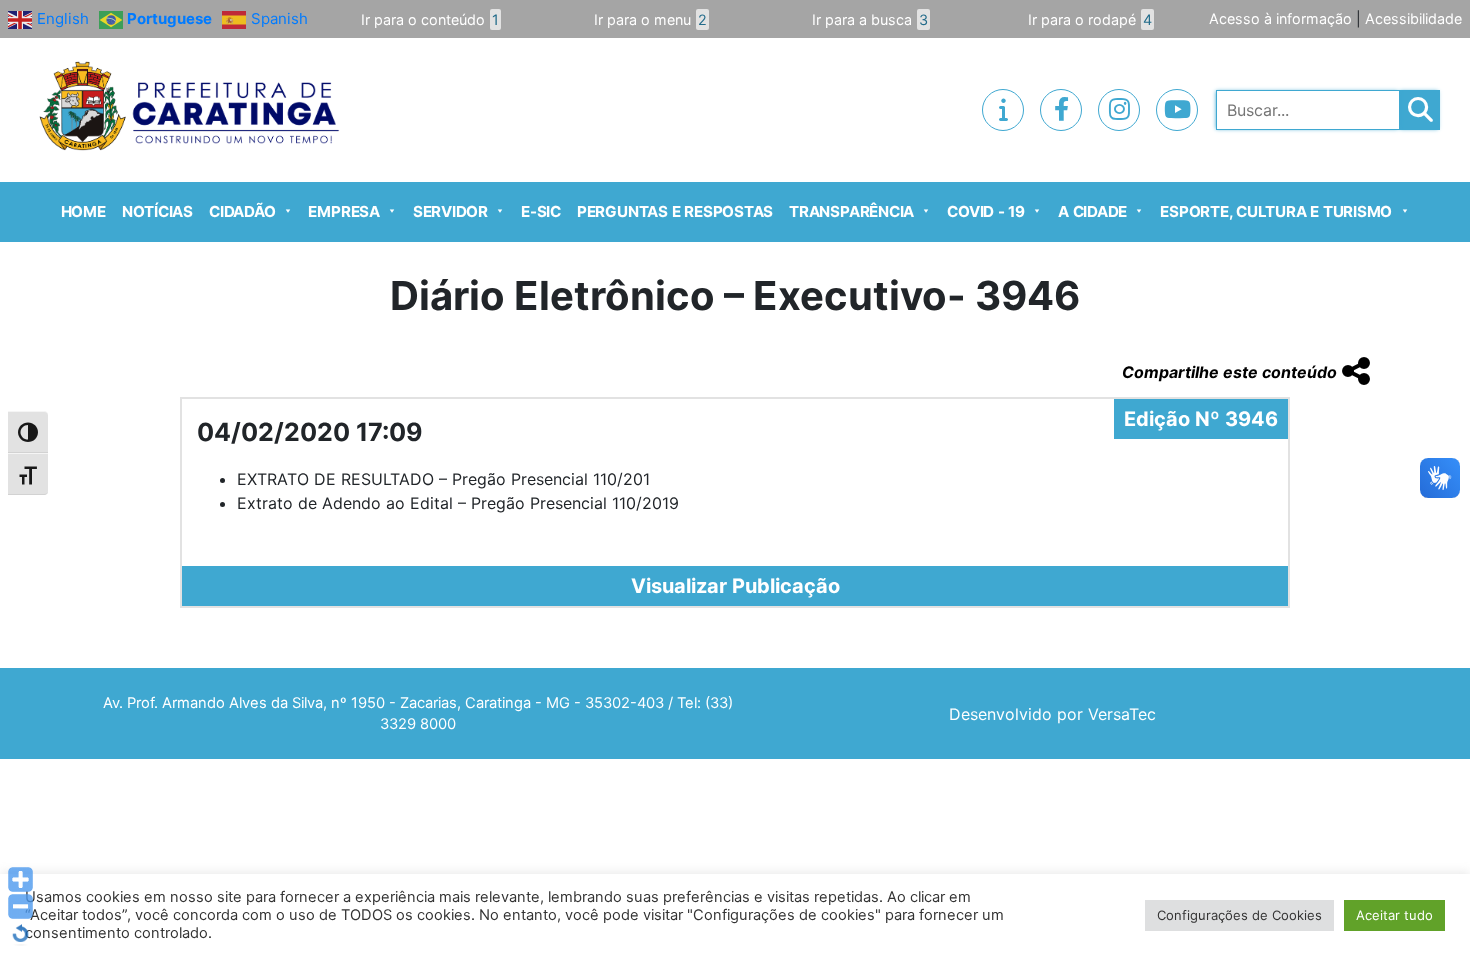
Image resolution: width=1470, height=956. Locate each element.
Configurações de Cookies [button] (1239, 915)
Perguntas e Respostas (675, 211)
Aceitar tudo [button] (1394, 915)
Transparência (851, 211)
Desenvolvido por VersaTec (1052, 714)
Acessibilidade (1413, 18)
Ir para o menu (650, 19)
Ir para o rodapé (1090, 19)
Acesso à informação (1280, 18)
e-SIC (541, 211)
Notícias (157, 211)
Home (83, 211)
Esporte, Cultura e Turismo (1276, 211)
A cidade (1092, 211)
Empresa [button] (343, 211)
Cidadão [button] (242, 211)
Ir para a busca (870, 19)
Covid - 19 (986, 211)
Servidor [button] (450, 211)
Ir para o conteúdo (430, 19)
